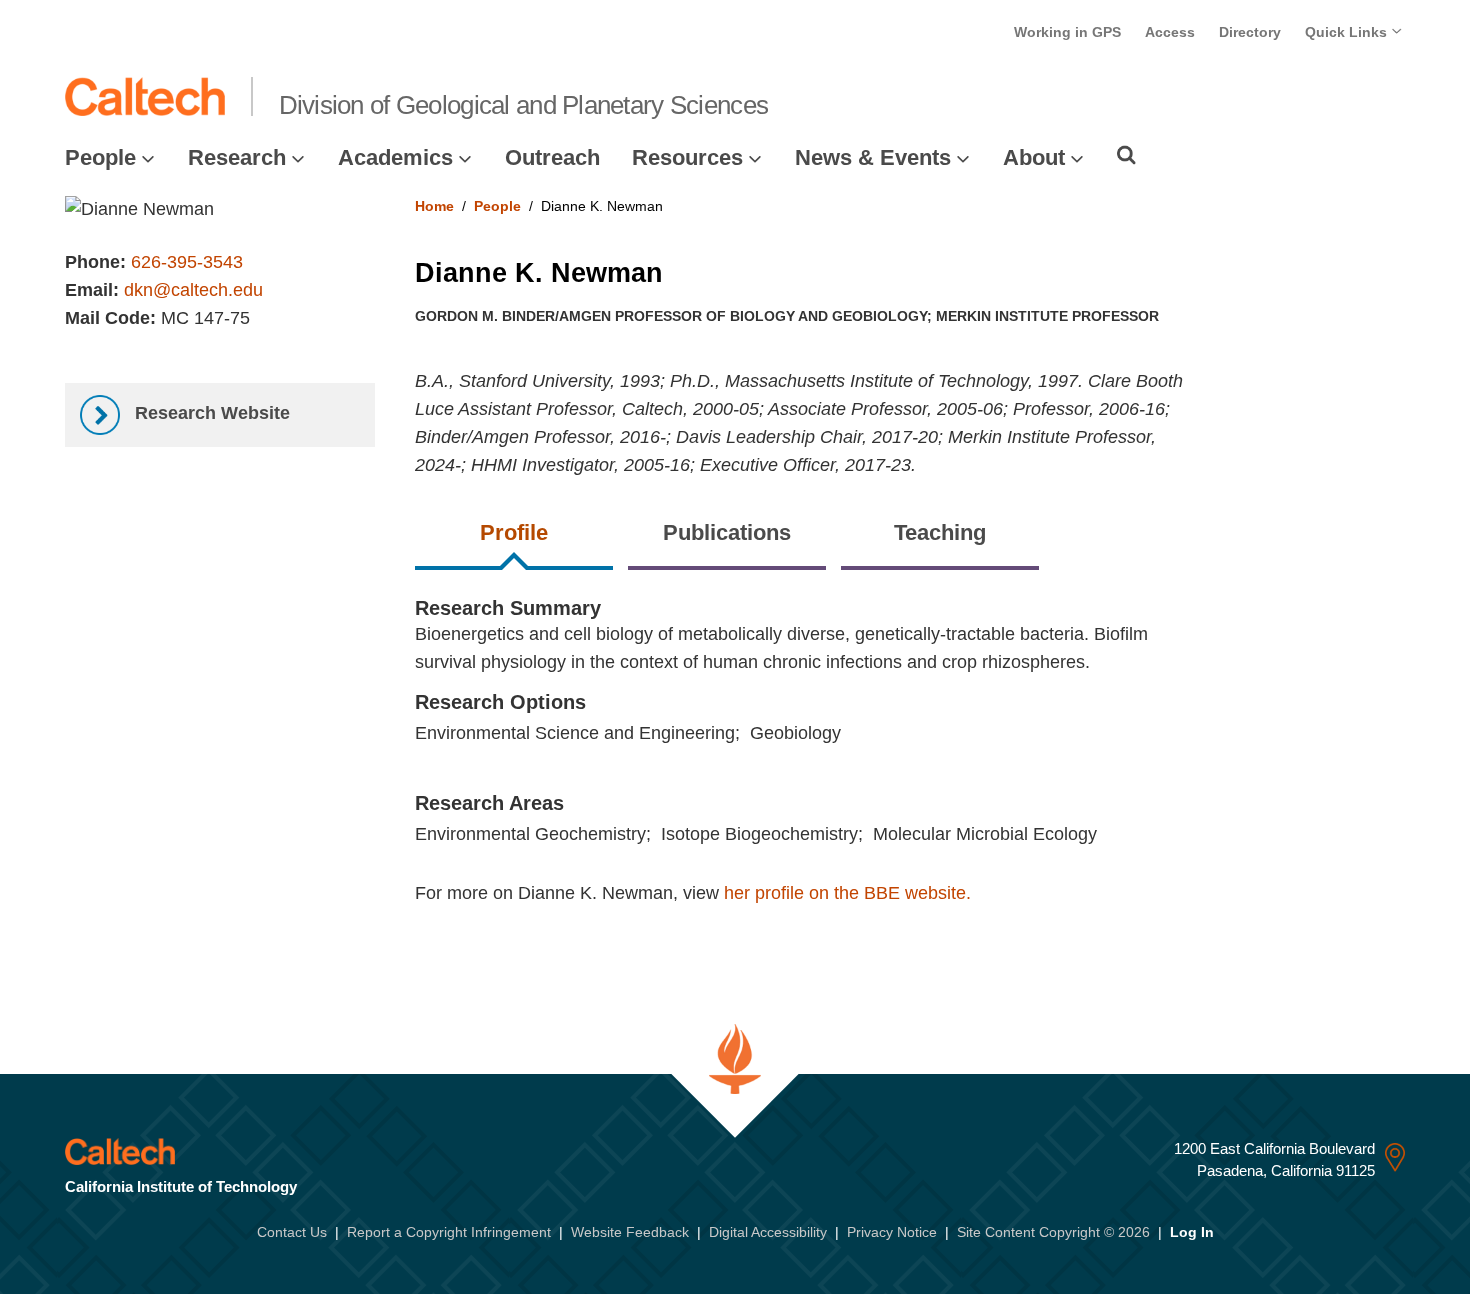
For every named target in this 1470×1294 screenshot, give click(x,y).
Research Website (210, 413)
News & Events (873, 157)
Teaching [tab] (940, 532)
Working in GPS (1067, 32)
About (1034, 157)
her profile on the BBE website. (847, 893)
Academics (395, 157)
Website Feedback (630, 1232)
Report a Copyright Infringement (449, 1232)
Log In (1192, 1232)
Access (1170, 32)
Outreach (552, 157)
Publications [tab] (727, 532)
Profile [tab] (514, 532)
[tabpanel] (910, 771)
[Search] (1126, 155)
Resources (687, 157)
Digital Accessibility (768, 1232)
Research (237, 157)
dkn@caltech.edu (193, 290)
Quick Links (1348, 32)
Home (434, 206)
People (100, 157)
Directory (1250, 32)
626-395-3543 (187, 262)
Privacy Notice (892, 1232)
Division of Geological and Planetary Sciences (524, 105)
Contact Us (292, 1232)
